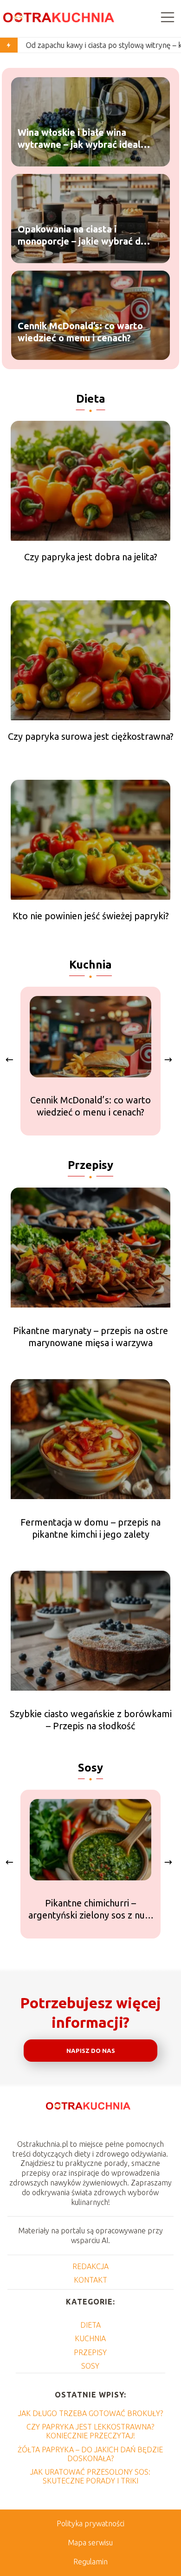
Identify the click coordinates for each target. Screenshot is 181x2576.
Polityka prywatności (90, 2523)
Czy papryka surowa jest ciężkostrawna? (91, 736)
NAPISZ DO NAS (91, 2051)
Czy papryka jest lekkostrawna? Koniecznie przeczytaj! (90, 2431)
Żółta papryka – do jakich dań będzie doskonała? (90, 2454)
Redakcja (90, 2266)
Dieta (91, 399)
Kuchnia (90, 965)
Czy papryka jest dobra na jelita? (91, 557)
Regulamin (90, 2562)
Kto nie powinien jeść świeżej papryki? (91, 916)
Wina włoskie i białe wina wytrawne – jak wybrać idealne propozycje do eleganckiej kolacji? (84, 139)
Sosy (90, 1768)
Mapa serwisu (90, 2543)
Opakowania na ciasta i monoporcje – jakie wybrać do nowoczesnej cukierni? (82, 236)
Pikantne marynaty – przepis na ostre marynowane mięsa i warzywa (90, 1337)
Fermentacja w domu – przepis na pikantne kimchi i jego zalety (90, 1528)
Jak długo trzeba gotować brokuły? (90, 2413)
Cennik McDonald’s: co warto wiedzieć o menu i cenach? (80, 332)
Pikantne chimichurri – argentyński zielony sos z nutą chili (91, 1909)
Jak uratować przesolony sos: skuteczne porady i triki (90, 2476)
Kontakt (90, 2280)
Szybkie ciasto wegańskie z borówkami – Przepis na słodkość (91, 1720)
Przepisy (90, 1165)
